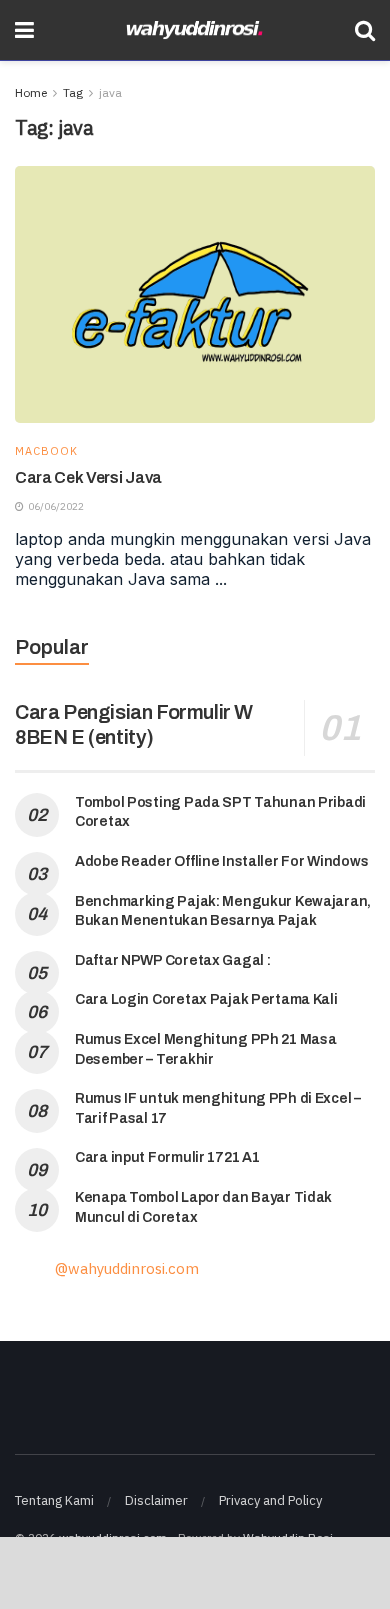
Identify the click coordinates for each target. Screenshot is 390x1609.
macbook (46, 451)
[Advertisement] (195, 1572)
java (110, 92)
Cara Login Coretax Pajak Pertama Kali (206, 999)
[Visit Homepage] (194, 30)
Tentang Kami (54, 1500)
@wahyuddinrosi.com (127, 1268)
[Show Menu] (24, 30)
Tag (73, 92)
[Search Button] (365, 30)
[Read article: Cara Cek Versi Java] (195, 294)
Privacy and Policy (270, 1500)
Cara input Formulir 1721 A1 (167, 1157)
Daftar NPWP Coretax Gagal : (172, 960)
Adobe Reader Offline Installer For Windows (221, 861)
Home (31, 92)
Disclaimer (156, 1500)
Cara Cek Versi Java (88, 477)
